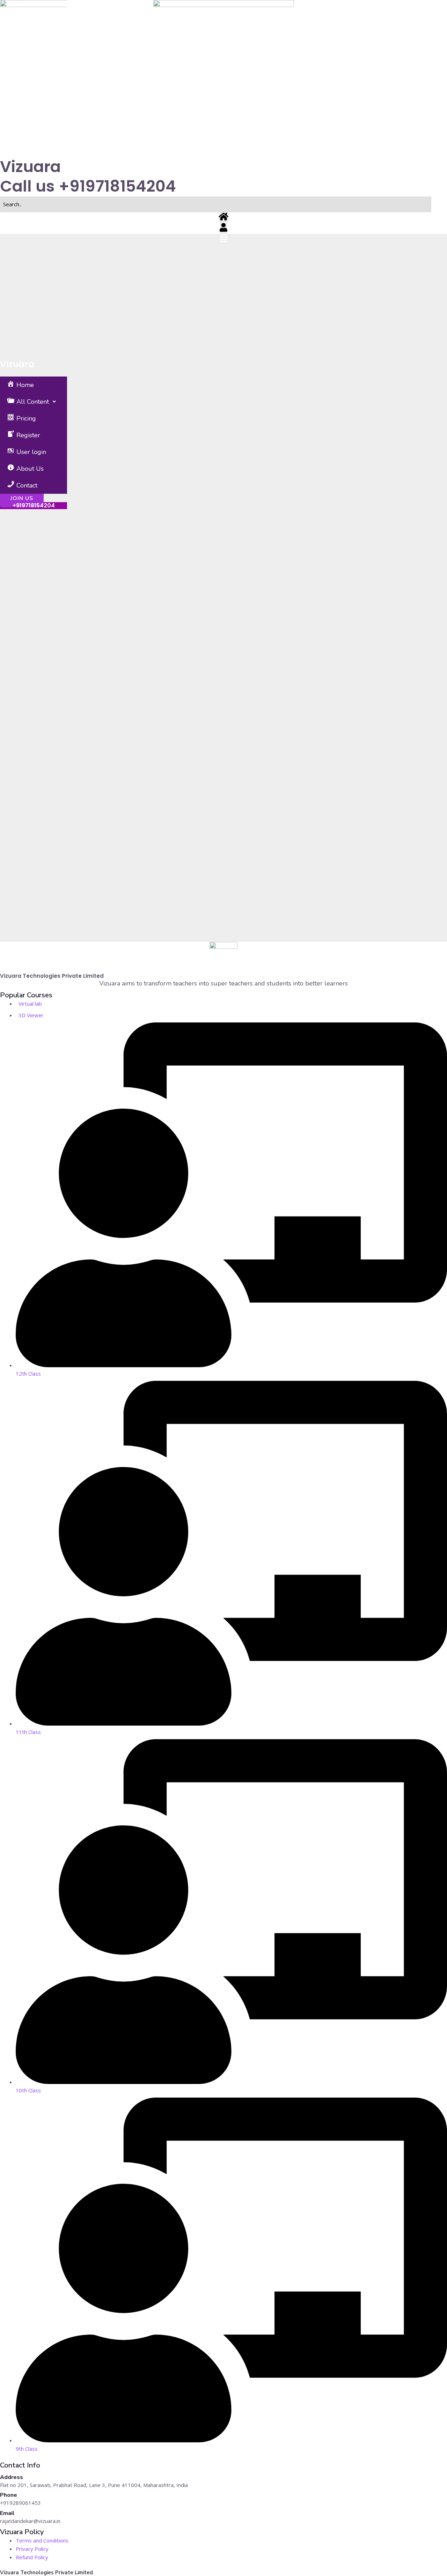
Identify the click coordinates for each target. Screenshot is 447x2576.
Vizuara (17, 364)
